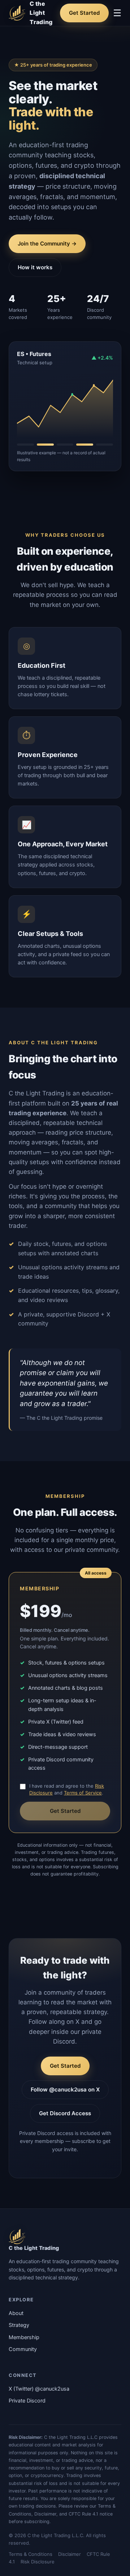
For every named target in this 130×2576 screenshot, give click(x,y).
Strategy (19, 2325)
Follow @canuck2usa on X (65, 2089)
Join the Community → (47, 244)
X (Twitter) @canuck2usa (39, 2389)
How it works (35, 267)
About (16, 2313)
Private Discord (27, 2401)
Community (23, 2349)
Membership (24, 2337)
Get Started (84, 13)
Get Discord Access (65, 2113)
